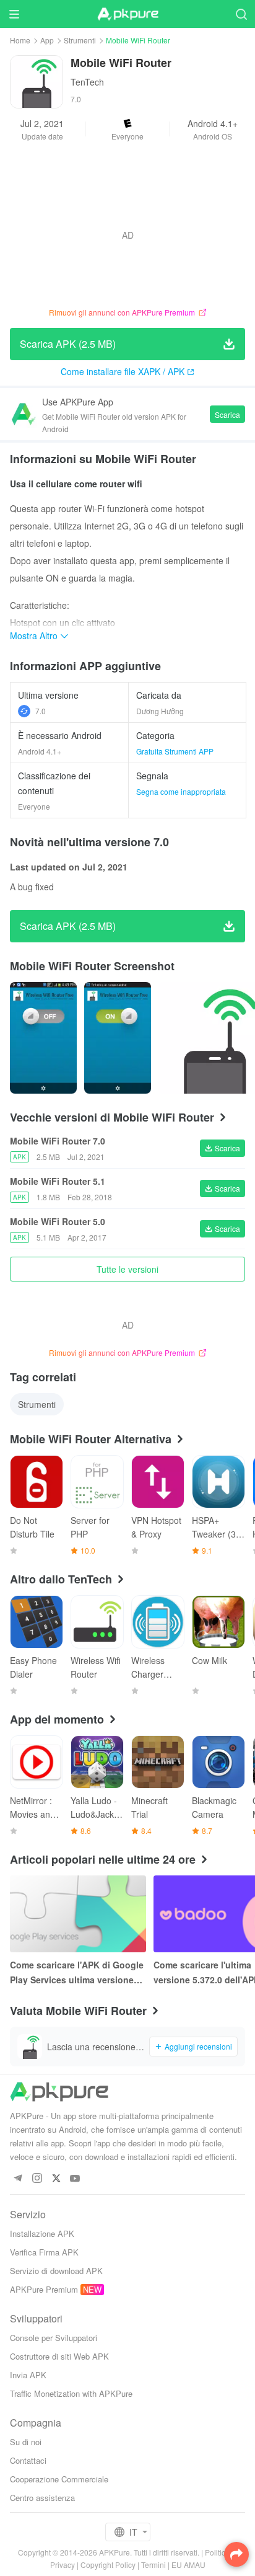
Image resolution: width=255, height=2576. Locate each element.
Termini (153, 2565)
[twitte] (56, 2179)
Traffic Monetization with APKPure (71, 2393)
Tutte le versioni (127, 1269)
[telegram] (18, 2179)
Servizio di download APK (56, 2271)
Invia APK (28, 2375)
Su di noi (26, 2442)
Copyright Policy (108, 2565)
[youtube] (75, 2179)
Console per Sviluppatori (54, 2338)
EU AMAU (188, 2565)
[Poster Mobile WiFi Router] (43, 1038)
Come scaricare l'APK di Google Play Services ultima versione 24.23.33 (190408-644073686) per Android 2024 (77, 1973)
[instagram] (37, 2179)
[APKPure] (127, 14)
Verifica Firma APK (44, 2252)
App (47, 40)
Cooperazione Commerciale (59, 2479)
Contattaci (28, 2460)
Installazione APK (42, 2233)
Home (20, 40)
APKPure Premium (44, 2289)
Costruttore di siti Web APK (59, 2356)
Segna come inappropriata (181, 791)
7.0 (41, 711)
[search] (241, 14)
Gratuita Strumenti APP (175, 751)
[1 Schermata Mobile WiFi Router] (118, 1038)
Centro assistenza (42, 2498)
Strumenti (80, 40)
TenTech (87, 82)
